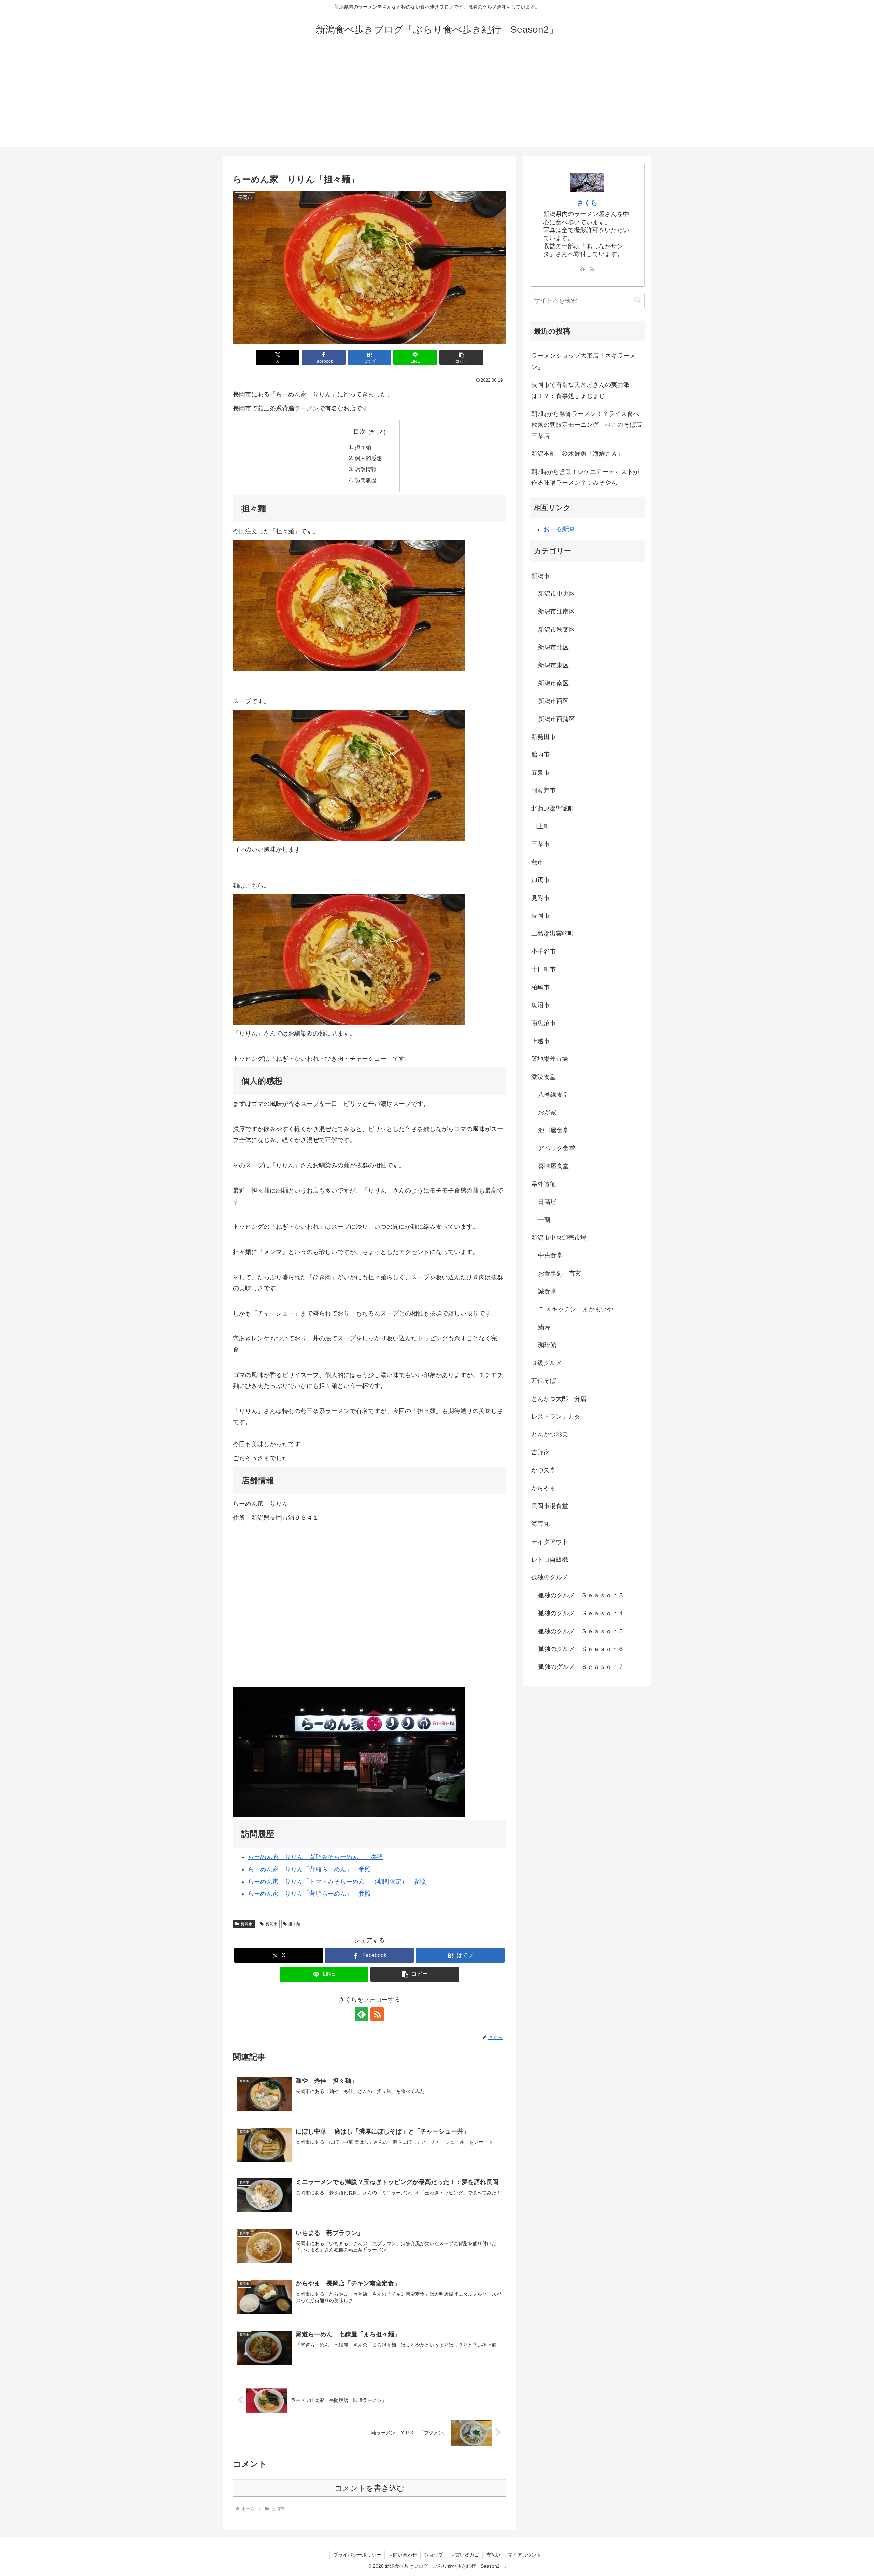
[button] (461, 357)
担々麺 (363, 447)
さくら (587, 203)
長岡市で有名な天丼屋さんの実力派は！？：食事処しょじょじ (580, 390)
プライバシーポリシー (357, 2555)
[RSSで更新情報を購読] (377, 2014)
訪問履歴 (366, 480)
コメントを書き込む (370, 2488)
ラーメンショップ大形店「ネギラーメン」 (583, 361)
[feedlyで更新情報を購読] (362, 2014)
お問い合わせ (403, 2555)
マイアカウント (524, 2555)
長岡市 (246, 1924)
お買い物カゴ (465, 2555)
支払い (493, 2555)
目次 (360, 432)
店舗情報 (366, 469)
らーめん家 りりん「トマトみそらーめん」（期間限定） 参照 (337, 1882)
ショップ (434, 2555)
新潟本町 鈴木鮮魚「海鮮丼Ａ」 (577, 454)
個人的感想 (368, 458)
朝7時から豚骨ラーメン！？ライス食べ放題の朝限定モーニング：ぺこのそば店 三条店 (588, 425)
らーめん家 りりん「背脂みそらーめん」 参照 (315, 1857)
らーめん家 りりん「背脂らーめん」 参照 (309, 1869)
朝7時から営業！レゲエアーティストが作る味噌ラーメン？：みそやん (585, 477)
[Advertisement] (437, 100)
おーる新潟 (559, 529)
